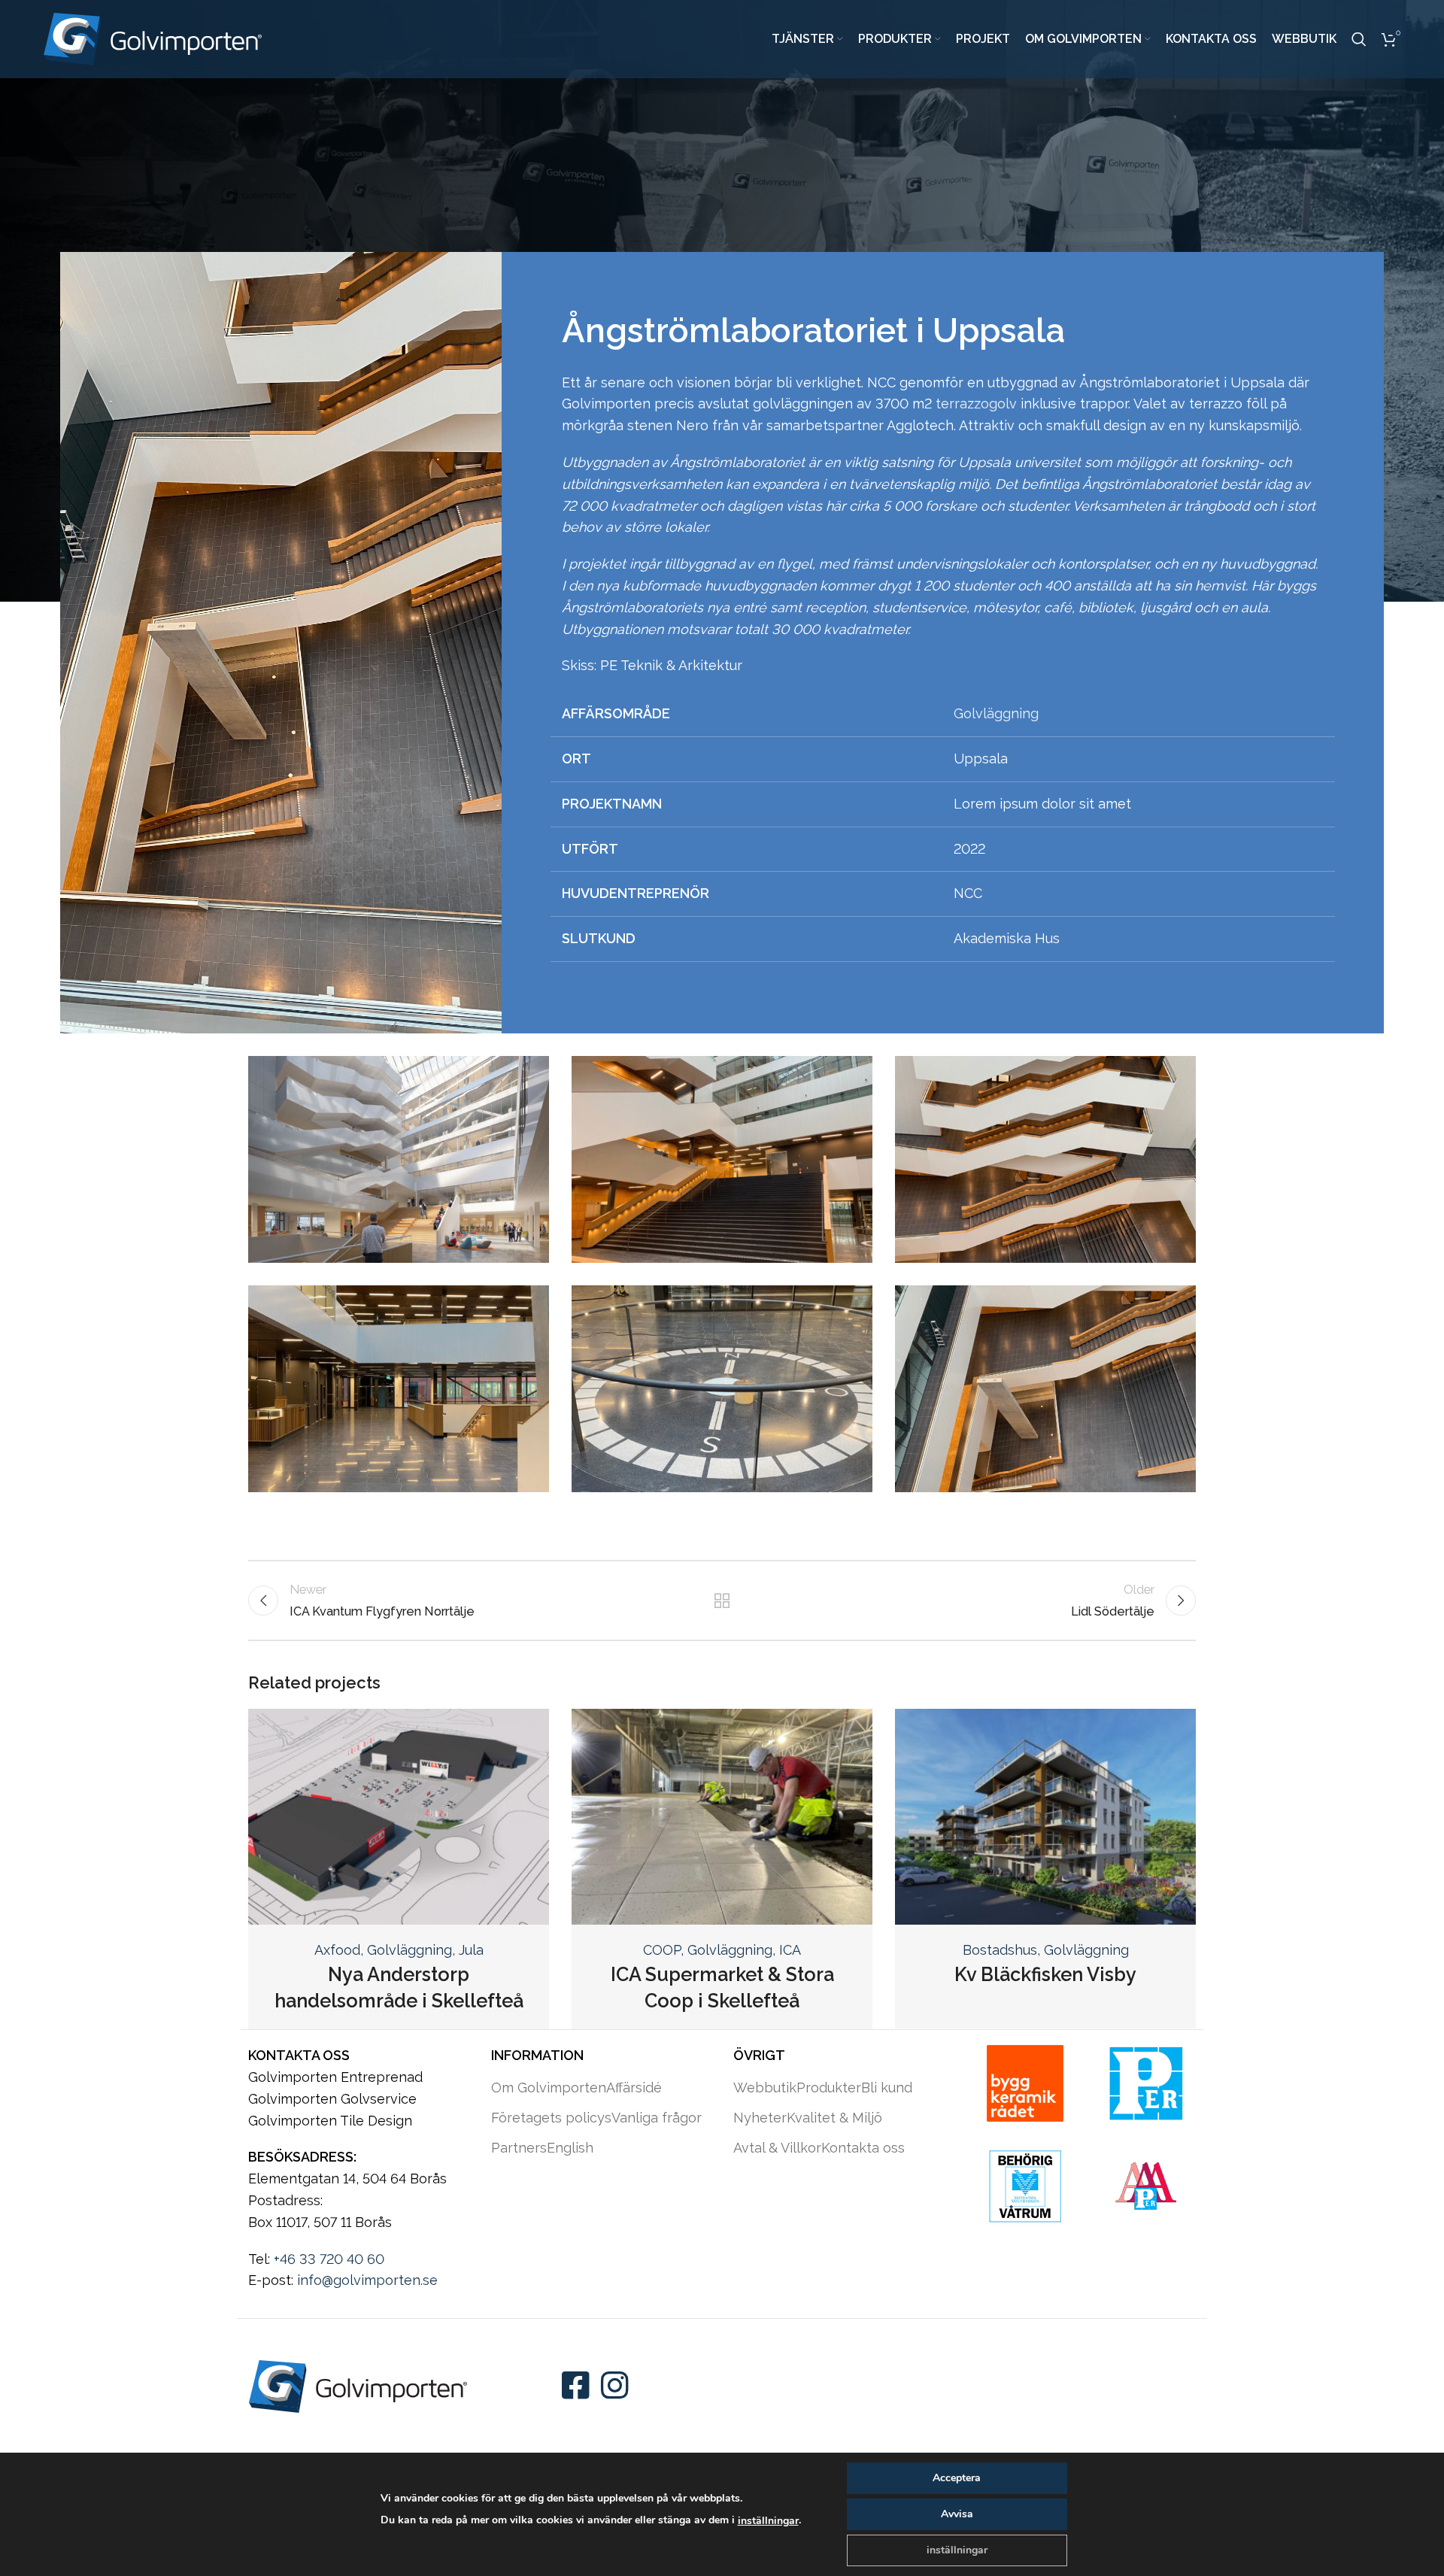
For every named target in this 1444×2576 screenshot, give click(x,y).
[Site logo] (153, 38)
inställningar (768, 2521)
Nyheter (760, 2118)
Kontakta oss (863, 2148)
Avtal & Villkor (777, 2148)
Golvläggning (996, 713)
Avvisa (957, 2514)
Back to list (722, 1601)
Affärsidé (634, 2088)
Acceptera (957, 2478)
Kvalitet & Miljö (834, 2118)
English (570, 2148)
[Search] (1359, 39)
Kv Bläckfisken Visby (1045, 1974)
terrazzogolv (976, 404)
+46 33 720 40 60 (329, 2259)
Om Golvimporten (549, 2088)
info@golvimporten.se (367, 2280)
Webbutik (765, 2088)
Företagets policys (551, 2118)
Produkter (829, 2088)
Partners (519, 2148)
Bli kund (887, 2088)
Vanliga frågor (657, 2118)
